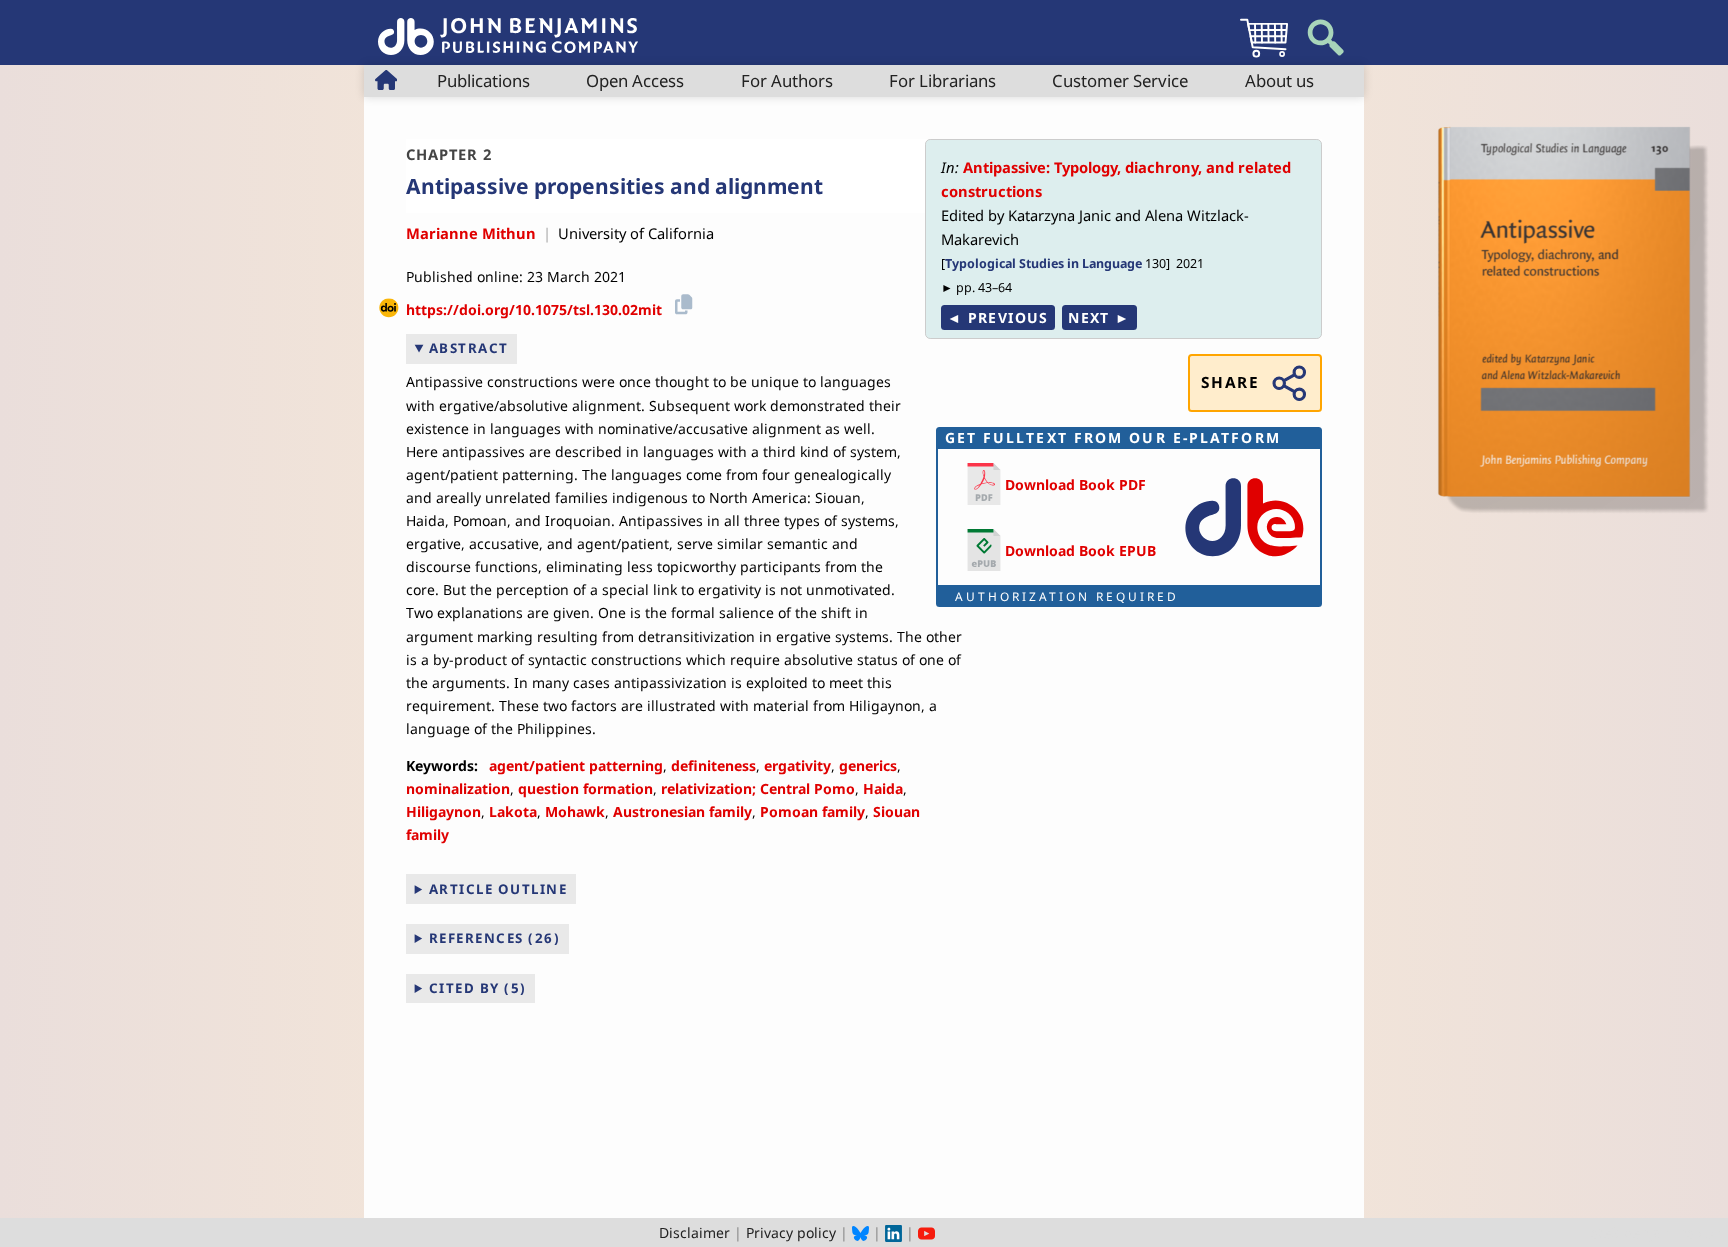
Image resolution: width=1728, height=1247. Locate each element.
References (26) (495, 938)
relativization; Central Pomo (758, 788)
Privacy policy (791, 1232)
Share (1230, 382)
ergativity (797, 765)
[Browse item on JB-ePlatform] (1244, 560)
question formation (585, 788)
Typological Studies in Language (1043, 263)
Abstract (469, 348)
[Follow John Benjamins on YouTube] (926, 1232)
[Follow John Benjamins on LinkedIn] (893, 1232)
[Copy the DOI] (680, 302)
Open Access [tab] (635, 80)
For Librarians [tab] (942, 80)
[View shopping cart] (1264, 56)
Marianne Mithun (471, 233)
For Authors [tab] (787, 80)
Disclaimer (694, 1232)
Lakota (513, 811)
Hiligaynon (443, 811)
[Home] (508, 25)
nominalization (458, 788)
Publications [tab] (483, 80)
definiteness (713, 765)
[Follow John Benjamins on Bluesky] (860, 1232)
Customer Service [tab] (1120, 80)
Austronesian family (682, 811)
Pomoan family (812, 811)
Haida (883, 788)
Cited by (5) (478, 988)
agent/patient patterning (576, 765)
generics (868, 765)
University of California (636, 233)
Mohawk (575, 811)
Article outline (498, 889)
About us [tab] (1279, 80)
